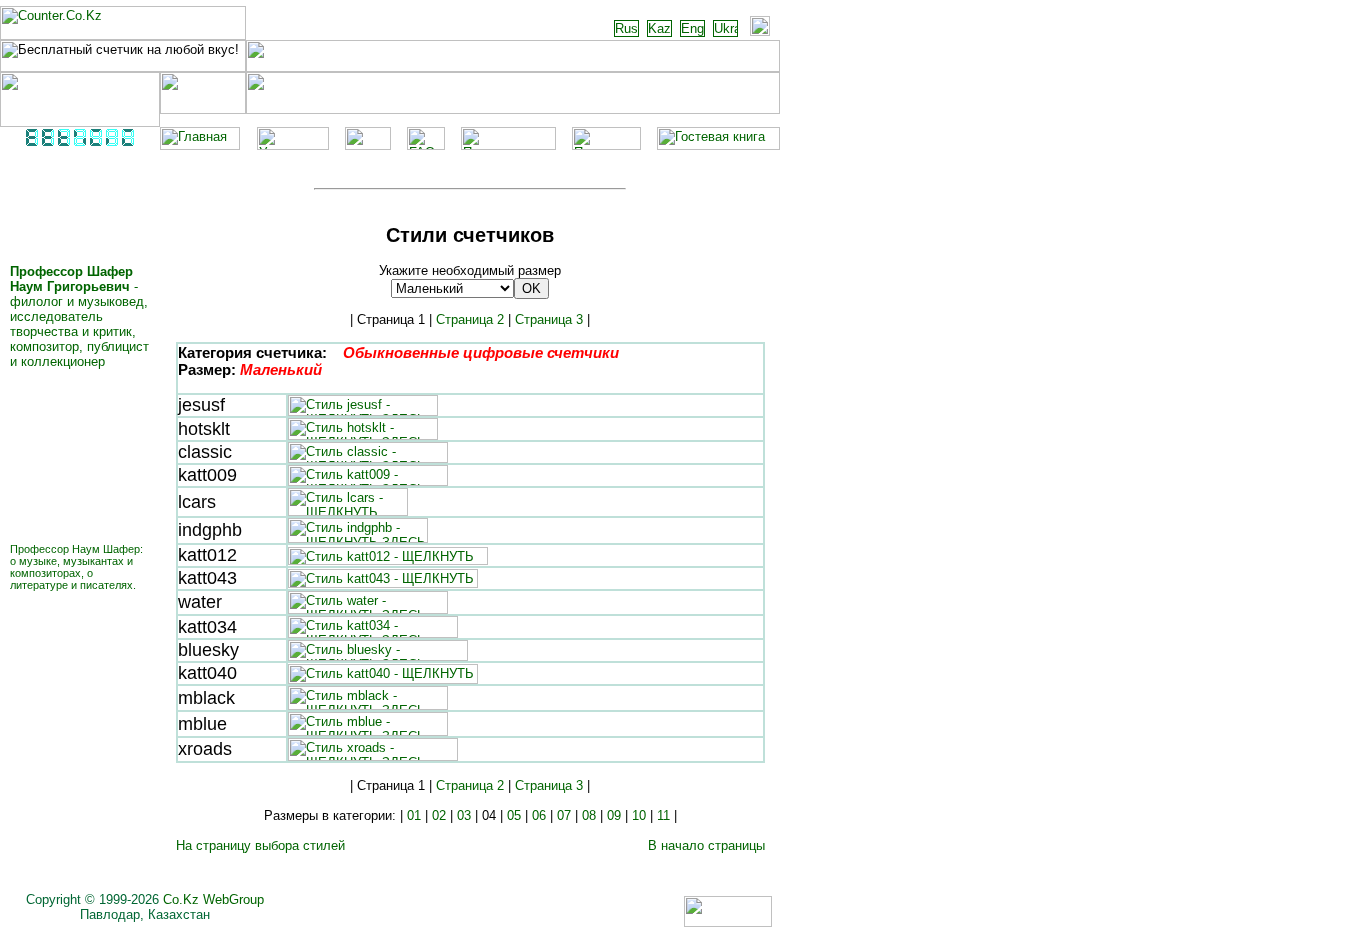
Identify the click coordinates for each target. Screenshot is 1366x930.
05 (514, 815)
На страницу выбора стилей (260, 845)
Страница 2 (470, 319)
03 (464, 815)
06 (539, 815)
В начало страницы (706, 845)
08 (589, 815)
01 (414, 815)
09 (614, 815)
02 (439, 815)
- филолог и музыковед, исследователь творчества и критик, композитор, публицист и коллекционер (79, 316)
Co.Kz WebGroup (213, 899)
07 (564, 815)
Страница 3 (549, 319)
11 (663, 815)
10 (639, 815)
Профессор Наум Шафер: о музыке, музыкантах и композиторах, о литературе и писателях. (76, 567)
